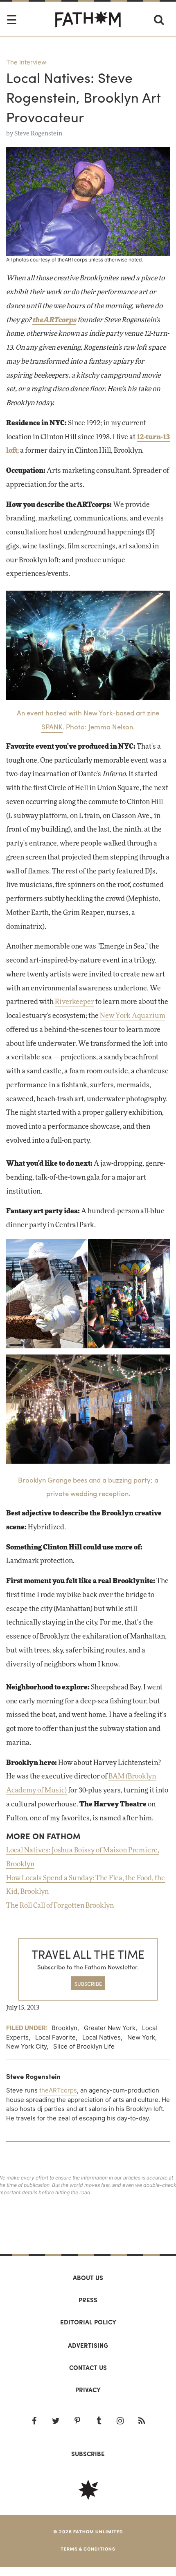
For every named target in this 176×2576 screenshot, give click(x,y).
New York (141, 2037)
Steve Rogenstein (38, 134)
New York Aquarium (133, 1016)
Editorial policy (88, 2322)
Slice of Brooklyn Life (84, 2046)
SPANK (52, 727)
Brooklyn (64, 2028)
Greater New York (110, 2028)
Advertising (88, 2345)
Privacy (88, 2390)
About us (88, 2278)
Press (88, 2300)
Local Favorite (55, 2037)
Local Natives (102, 2037)
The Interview (26, 62)
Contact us (88, 2367)
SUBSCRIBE (88, 1984)
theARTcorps (54, 320)
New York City (26, 2046)
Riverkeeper (74, 1002)
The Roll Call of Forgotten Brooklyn (60, 1906)
